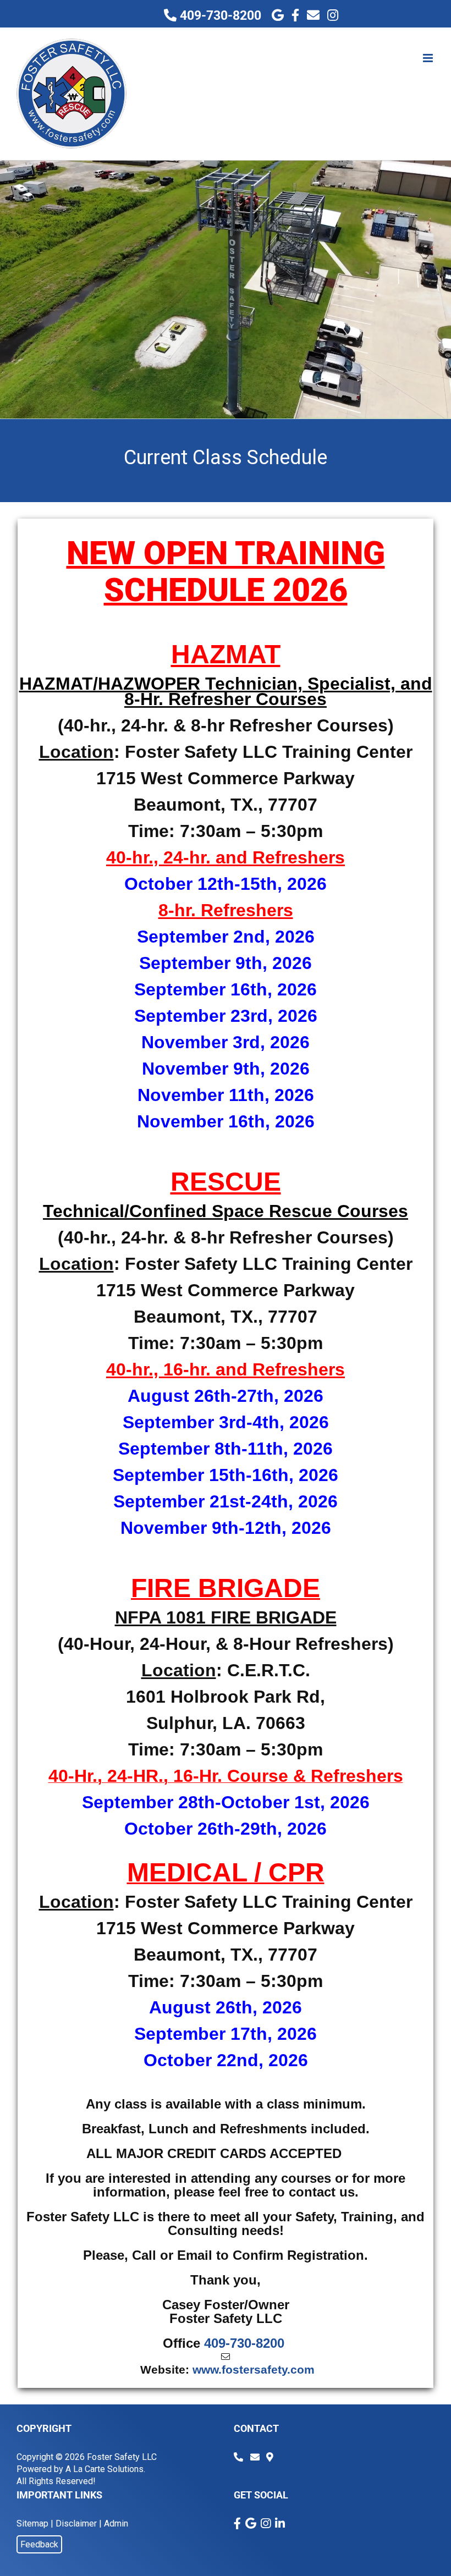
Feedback (39, 2544)
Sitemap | (35, 2523)
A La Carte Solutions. (105, 2469)
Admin (116, 2523)
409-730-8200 (219, 16)
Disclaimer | (79, 2523)
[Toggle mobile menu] (429, 58)
